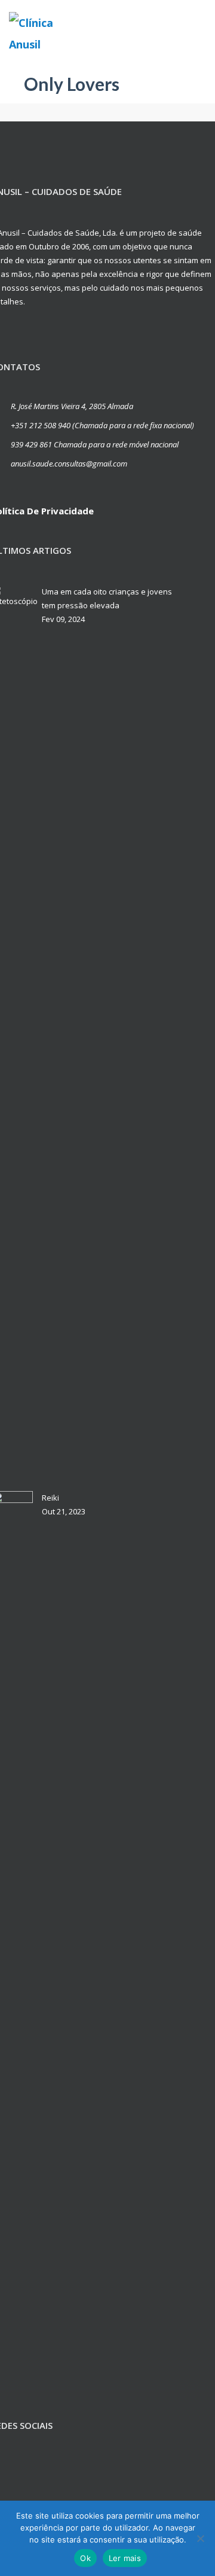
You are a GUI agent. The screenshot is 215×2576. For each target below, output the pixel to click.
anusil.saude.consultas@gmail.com (69, 464)
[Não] (200, 2538)
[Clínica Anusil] (48, 33)
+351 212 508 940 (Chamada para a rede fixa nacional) (102, 425)
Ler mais (125, 2558)
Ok (85, 2558)
